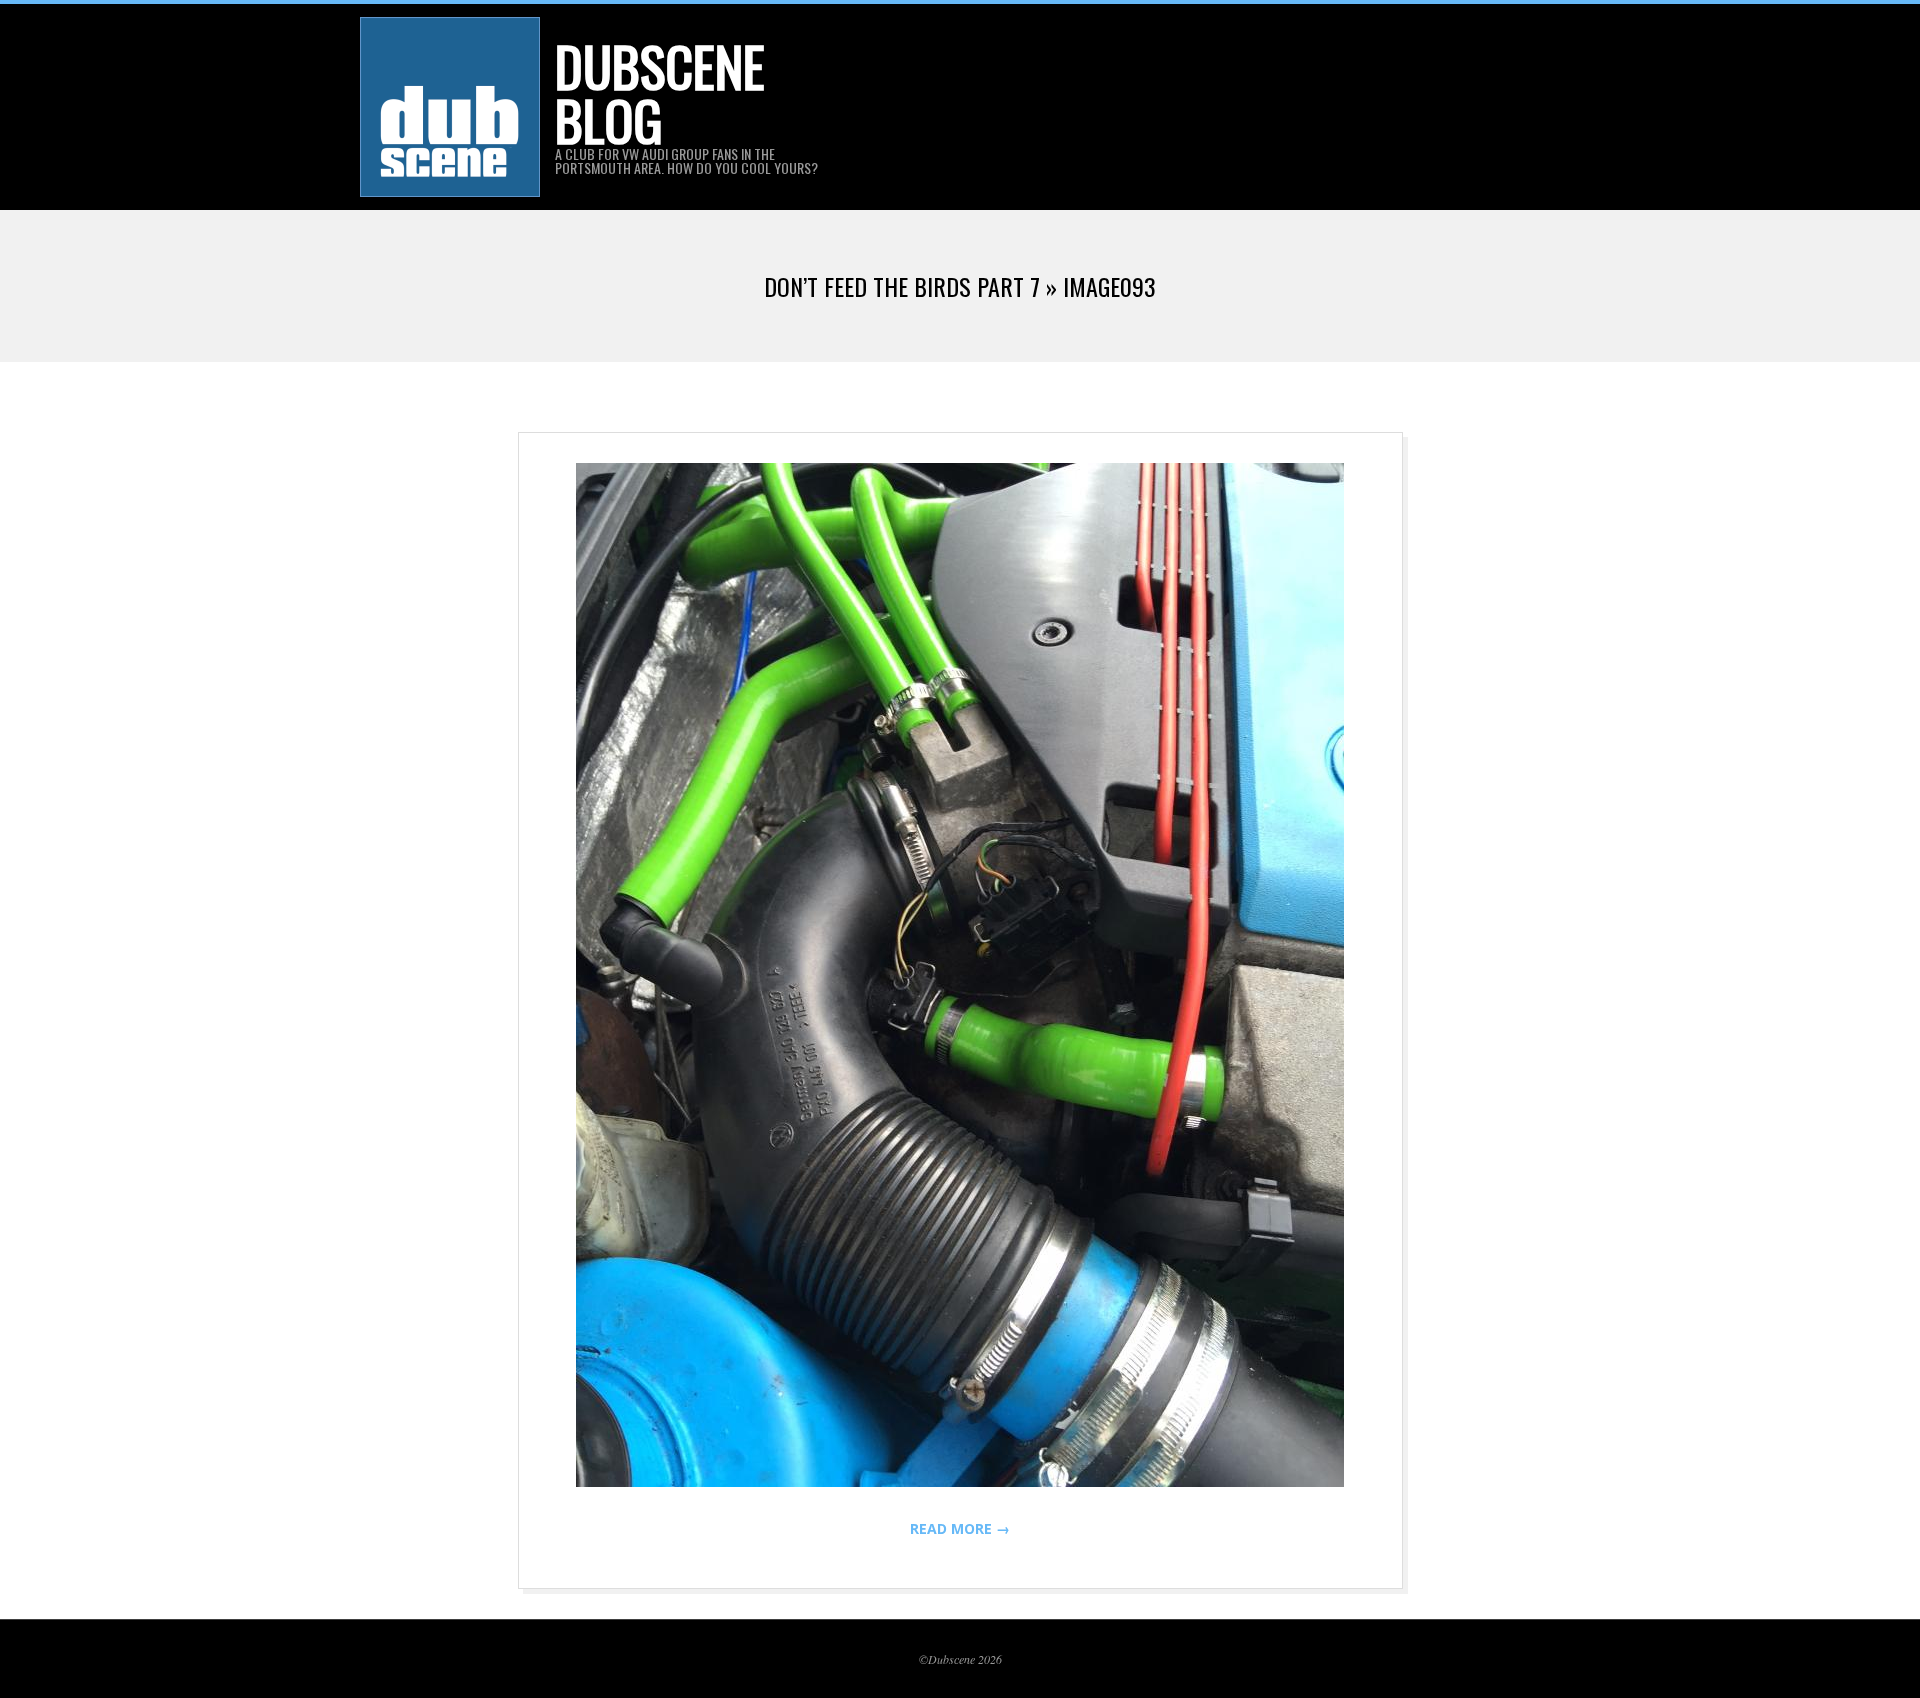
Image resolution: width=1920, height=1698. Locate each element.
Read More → (960, 1528)
